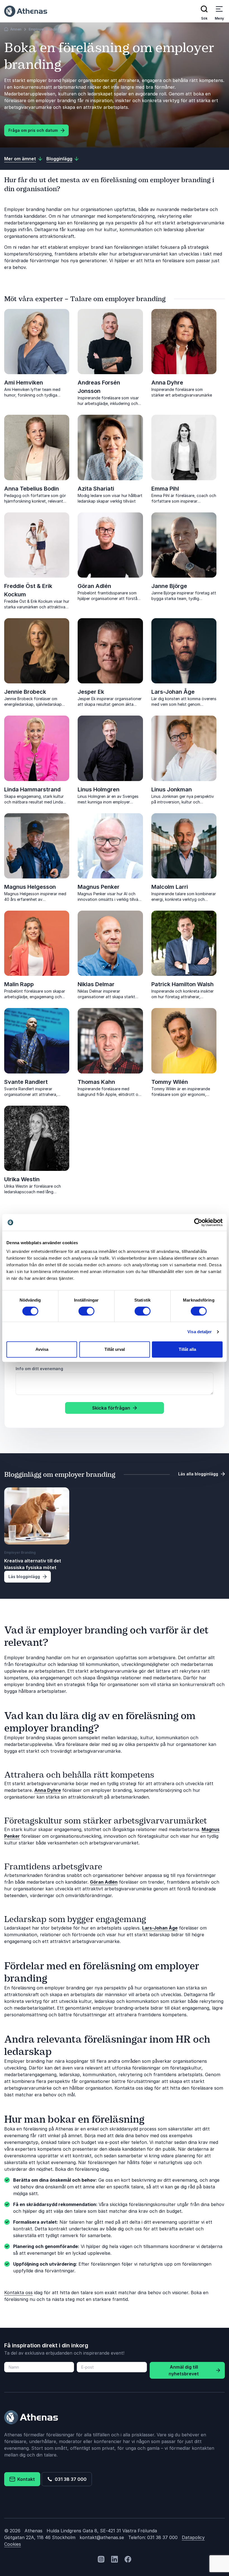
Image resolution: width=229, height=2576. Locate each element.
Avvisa (42, 1349)
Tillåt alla (187, 1349)
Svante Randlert (26, 1082)
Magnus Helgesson (30, 887)
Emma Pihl (165, 489)
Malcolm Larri (170, 887)
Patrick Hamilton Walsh (183, 984)
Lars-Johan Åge (173, 692)
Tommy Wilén (170, 1082)
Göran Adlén (94, 586)
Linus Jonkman (172, 789)
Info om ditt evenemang (39, 1369)
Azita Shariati (96, 489)
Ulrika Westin (22, 1179)
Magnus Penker (99, 887)
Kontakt (25, 2479)
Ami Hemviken (24, 383)
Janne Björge (169, 586)
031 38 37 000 (70, 2479)
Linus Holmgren (99, 789)
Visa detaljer (200, 1332)
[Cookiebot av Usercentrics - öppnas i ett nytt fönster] (198, 1222)
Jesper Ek (91, 692)
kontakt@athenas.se (102, 2537)
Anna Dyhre (167, 383)
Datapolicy (193, 2537)
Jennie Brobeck (25, 692)
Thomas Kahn (96, 1082)
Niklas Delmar (96, 984)
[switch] (86, 1311)
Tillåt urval (115, 1349)
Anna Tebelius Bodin (32, 489)
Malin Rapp (19, 984)
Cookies (13, 2544)
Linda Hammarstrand (32, 789)
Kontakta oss (18, 2293)
